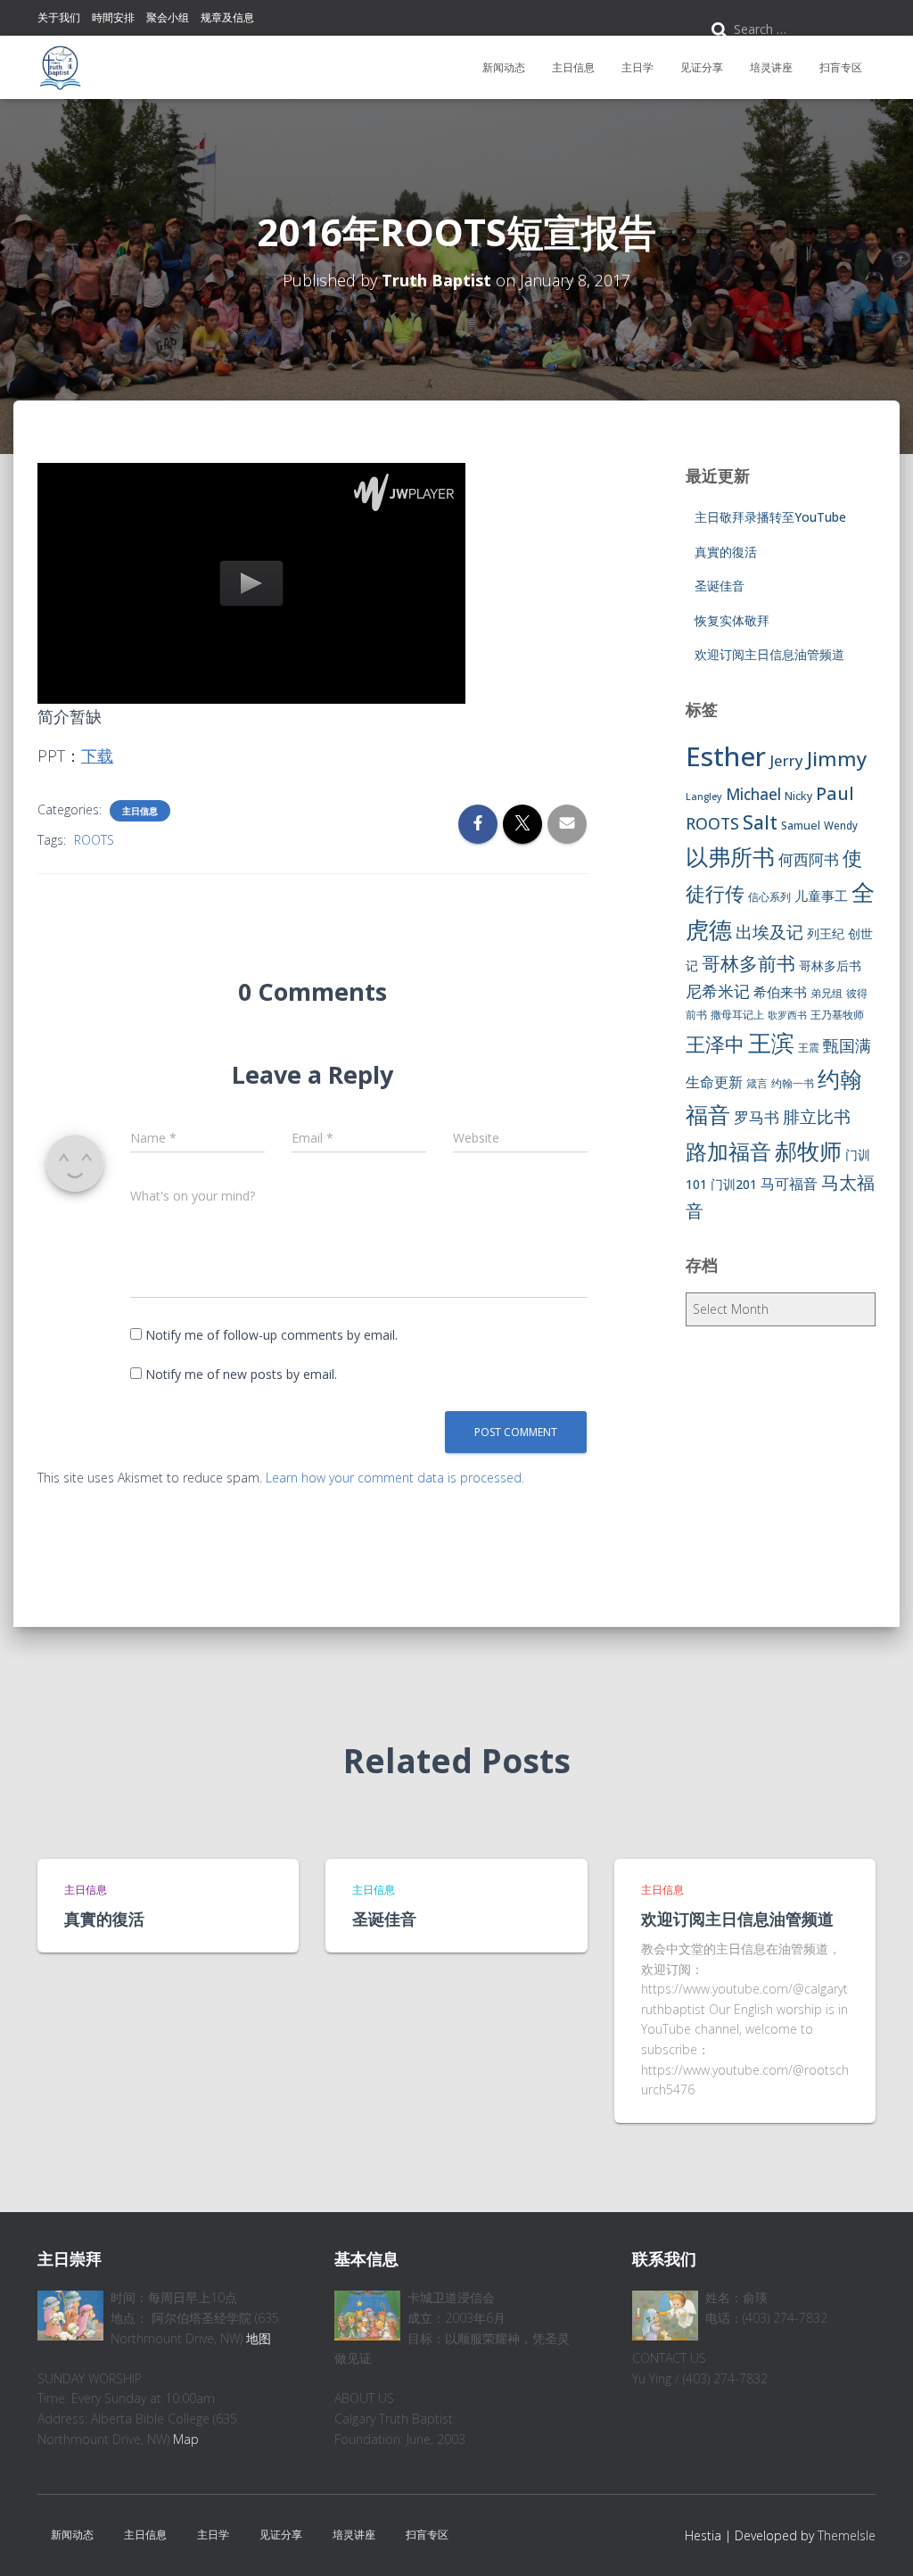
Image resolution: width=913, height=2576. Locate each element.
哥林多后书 (830, 966)
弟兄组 (827, 993)
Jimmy (837, 758)
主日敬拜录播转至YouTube (770, 517)
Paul (835, 793)
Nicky (798, 796)
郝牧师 (808, 1151)
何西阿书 (809, 859)
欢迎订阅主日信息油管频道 (769, 654)
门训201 (734, 1184)
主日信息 (573, 67)
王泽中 (715, 1044)
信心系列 (769, 897)
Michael (753, 794)
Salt (760, 822)
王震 (809, 1048)
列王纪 (826, 933)
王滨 (771, 1043)
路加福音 (728, 1152)
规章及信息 (227, 17)
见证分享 (702, 67)
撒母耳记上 (737, 1015)
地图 (259, 2338)
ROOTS (94, 840)
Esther (726, 756)
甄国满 (847, 1045)
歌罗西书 (787, 1015)
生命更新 (714, 1082)
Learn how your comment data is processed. (395, 1478)
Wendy (841, 826)
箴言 (757, 1083)
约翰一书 (793, 1083)
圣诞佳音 (720, 586)
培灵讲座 (771, 67)
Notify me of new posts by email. (241, 1374)
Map (186, 2439)
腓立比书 (817, 1116)
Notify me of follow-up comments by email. (271, 1335)
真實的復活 (726, 552)
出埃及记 (769, 932)
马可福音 (789, 1184)
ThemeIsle (847, 2535)
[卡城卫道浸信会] (60, 68)
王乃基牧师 (837, 1015)
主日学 (637, 67)
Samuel (801, 826)
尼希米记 (718, 991)
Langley (704, 797)
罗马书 (757, 1117)
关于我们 (59, 17)
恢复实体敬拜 (732, 620)
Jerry (786, 760)
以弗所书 (730, 856)
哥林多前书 (748, 963)
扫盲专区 (841, 67)
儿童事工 (821, 896)
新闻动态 (504, 67)
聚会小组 (168, 17)
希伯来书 (780, 992)
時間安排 (113, 17)
